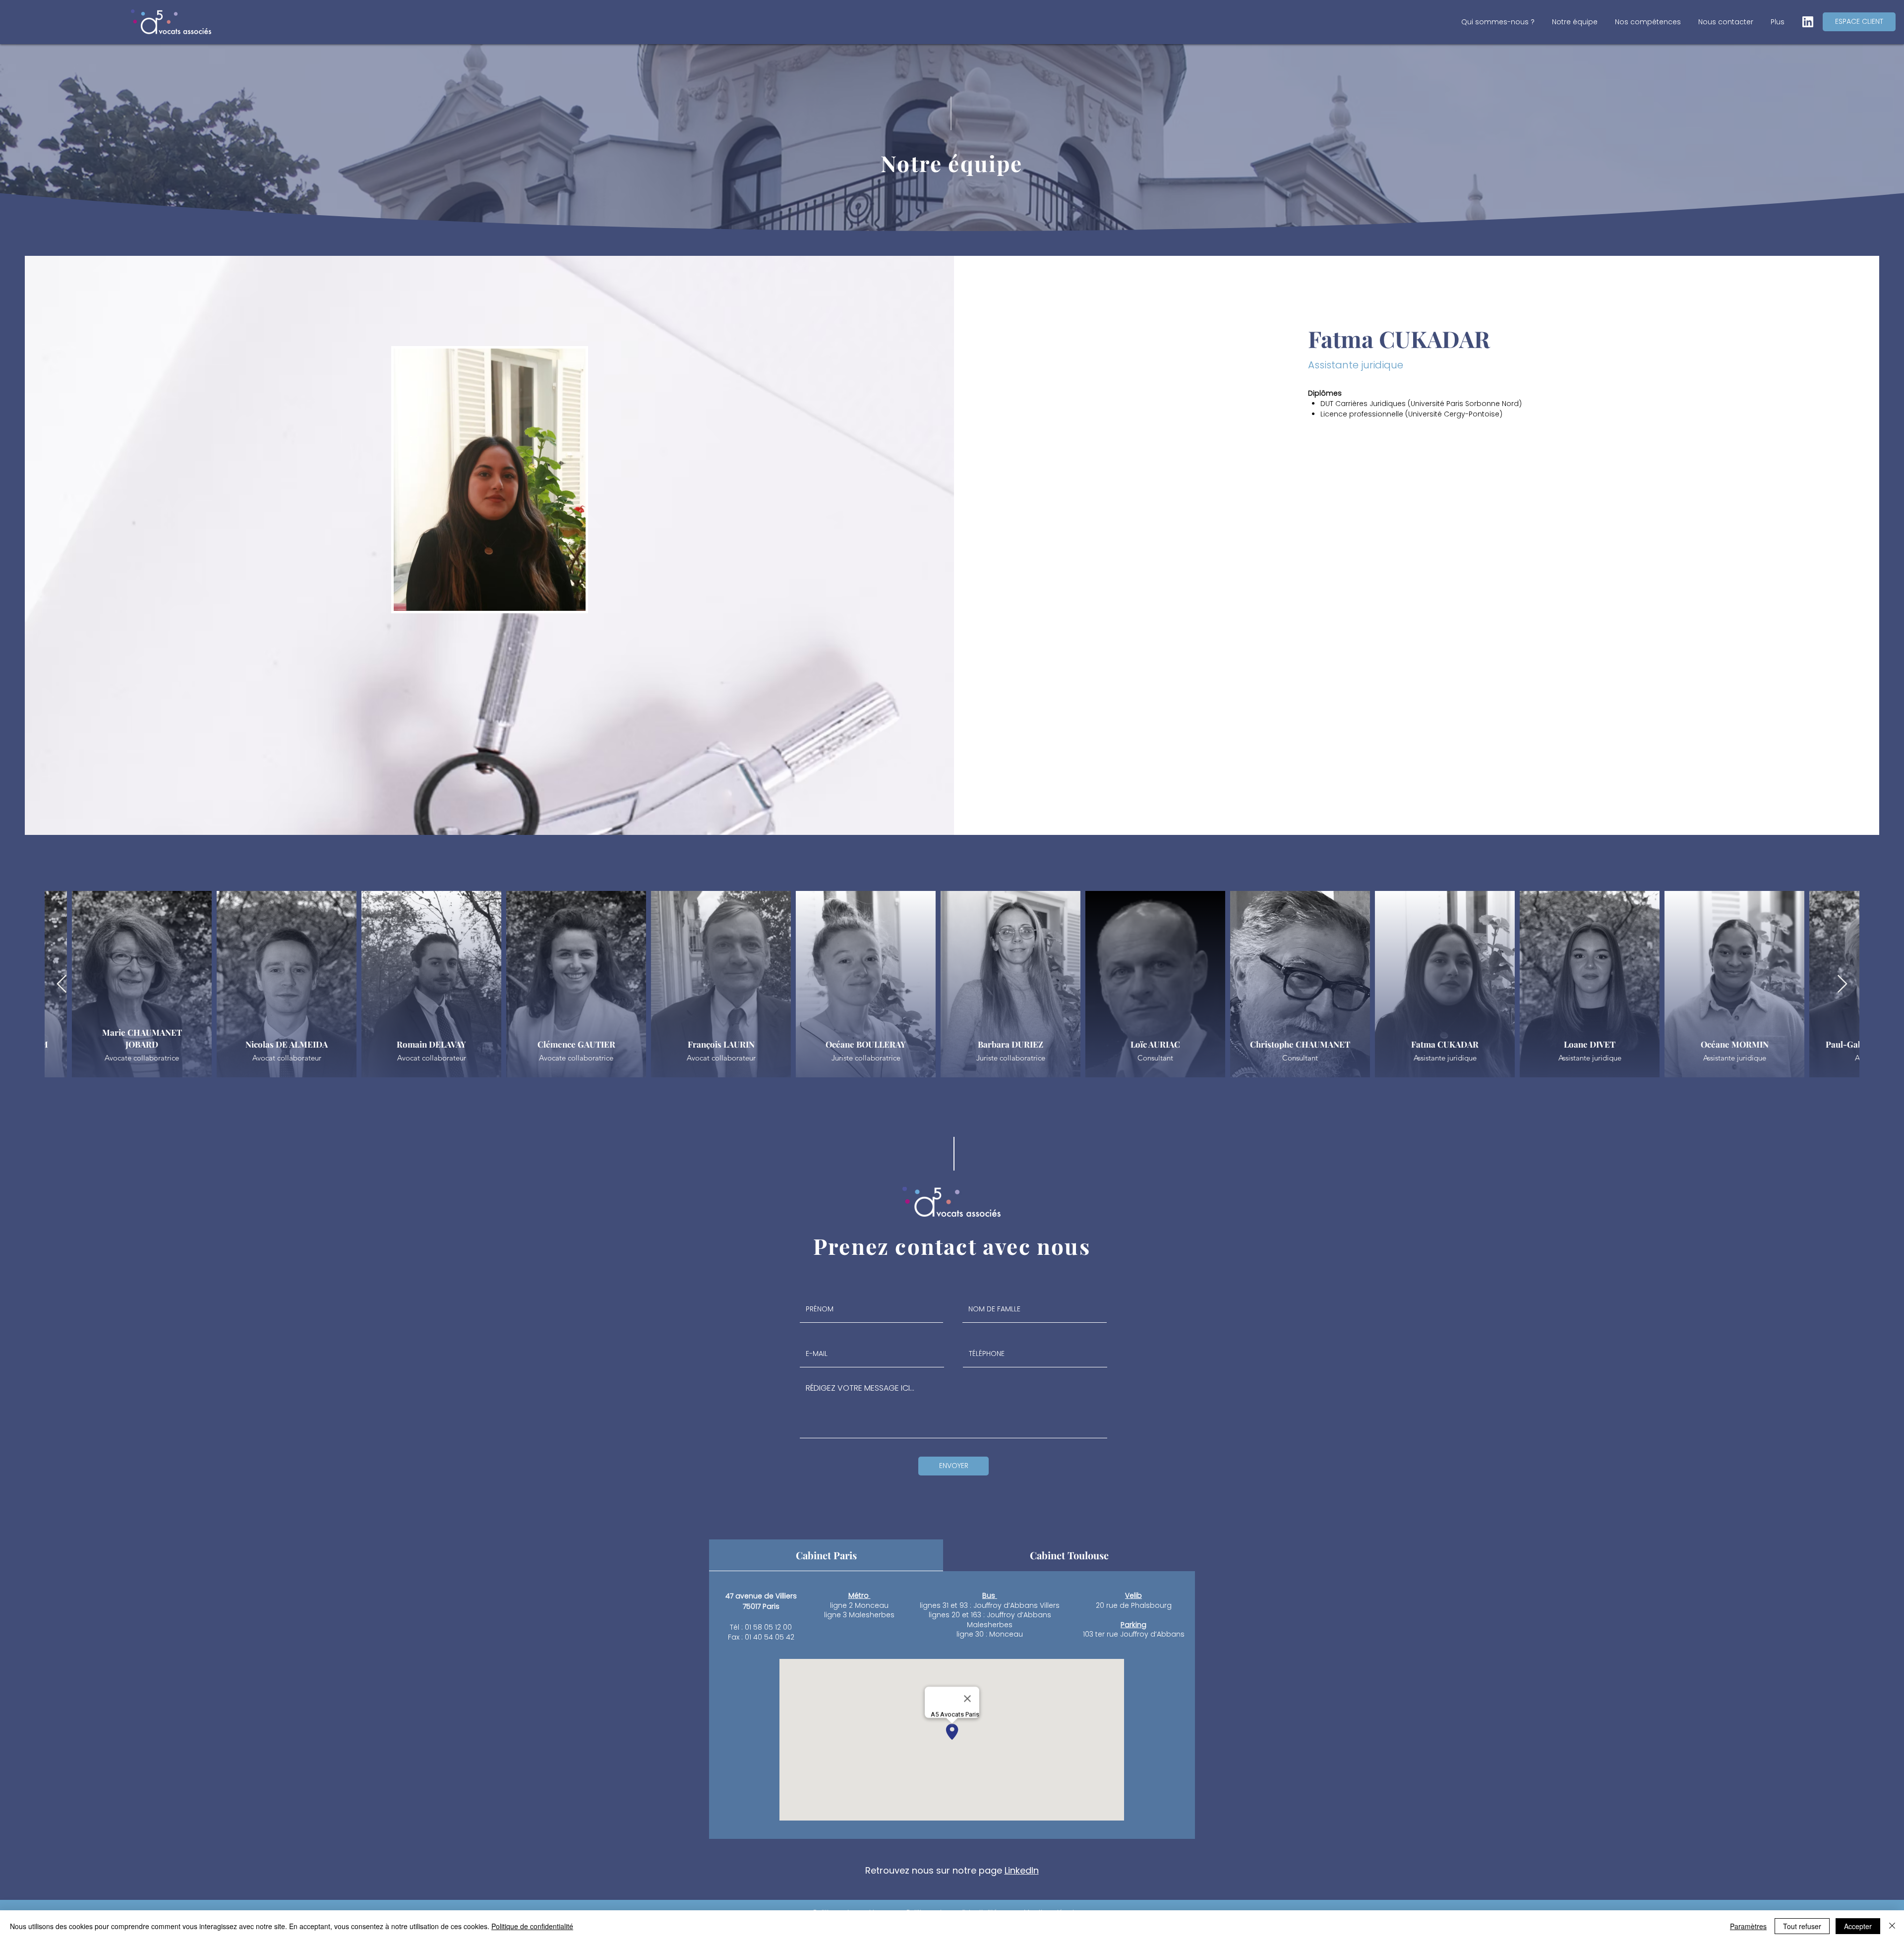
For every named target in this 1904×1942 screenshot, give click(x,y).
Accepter (1858, 1926)
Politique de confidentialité (532, 1926)
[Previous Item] (62, 984)
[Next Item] (1842, 984)
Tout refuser (1802, 1926)
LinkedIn (1022, 1870)
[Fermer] (1892, 1926)
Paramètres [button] (1748, 1926)
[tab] (826, 1555)
